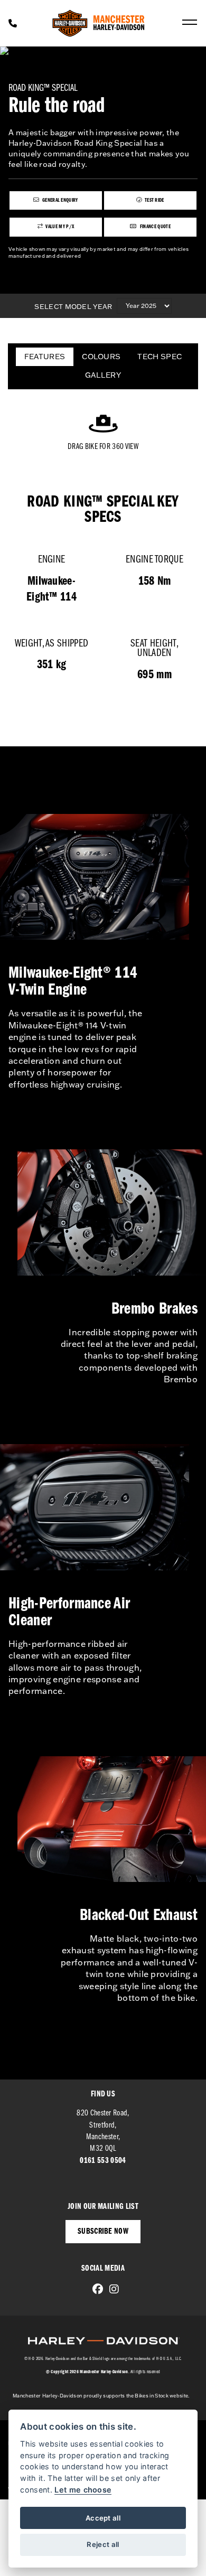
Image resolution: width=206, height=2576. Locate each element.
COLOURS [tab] (101, 357)
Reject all (103, 2544)
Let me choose (83, 2490)
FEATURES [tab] (45, 357)
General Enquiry (60, 200)
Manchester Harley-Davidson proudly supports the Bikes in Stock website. (101, 2396)
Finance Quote (154, 227)
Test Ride (154, 200)
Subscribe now (103, 2232)
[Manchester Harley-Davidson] (99, 23)
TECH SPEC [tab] (160, 357)
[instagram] (111, 2290)
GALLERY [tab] (103, 375)
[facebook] (95, 2290)
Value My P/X (59, 227)
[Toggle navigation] (190, 23)
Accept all (103, 2518)
